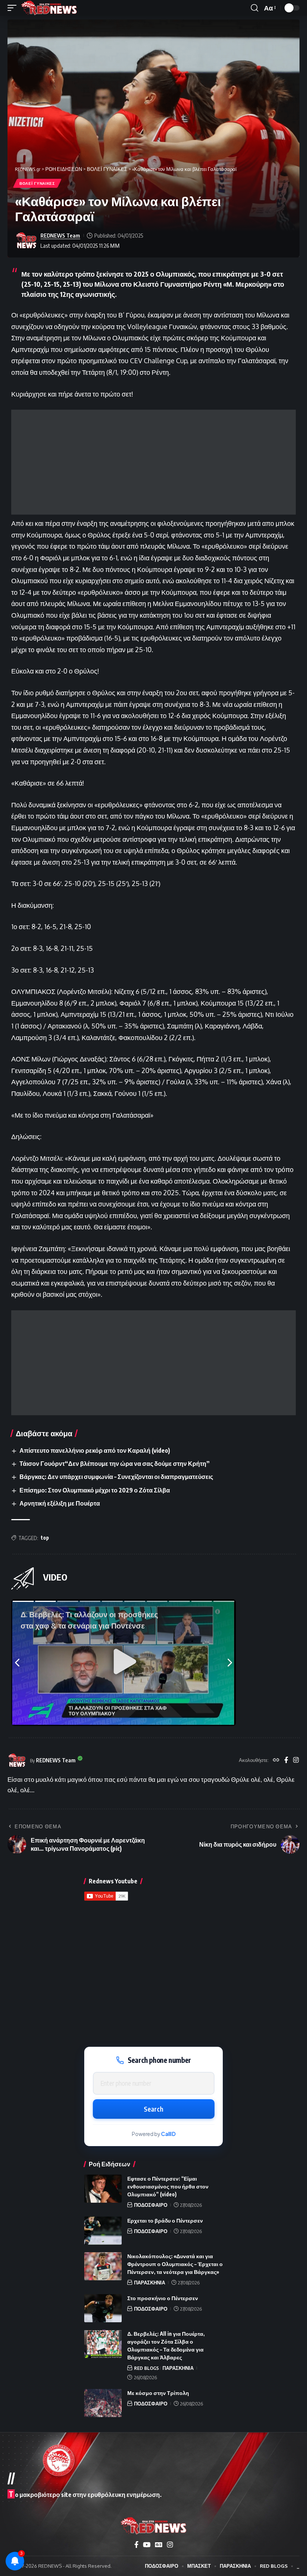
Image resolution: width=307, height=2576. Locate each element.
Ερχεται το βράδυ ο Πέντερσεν (165, 2221)
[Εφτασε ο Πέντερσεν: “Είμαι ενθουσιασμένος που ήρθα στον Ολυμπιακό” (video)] (103, 2189)
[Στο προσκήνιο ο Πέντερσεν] (103, 2308)
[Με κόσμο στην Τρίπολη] (103, 2403)
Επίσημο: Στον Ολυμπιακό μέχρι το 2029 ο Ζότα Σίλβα (95, 1490)
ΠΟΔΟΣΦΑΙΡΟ (151, 2205)
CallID (168, 2134)
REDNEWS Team (60, 235)
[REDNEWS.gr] (49, 8)
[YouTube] (147, 2545)
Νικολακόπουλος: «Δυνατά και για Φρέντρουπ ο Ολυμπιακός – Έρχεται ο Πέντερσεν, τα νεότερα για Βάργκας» (175, 2264)
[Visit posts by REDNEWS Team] (26, 241)
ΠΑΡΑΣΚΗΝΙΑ (150, 2283)
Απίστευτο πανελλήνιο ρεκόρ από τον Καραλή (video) (95, 1450)
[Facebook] (286, 1760)
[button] (14, 8)
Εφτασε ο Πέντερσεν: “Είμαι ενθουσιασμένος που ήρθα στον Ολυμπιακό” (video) (168, 2186)
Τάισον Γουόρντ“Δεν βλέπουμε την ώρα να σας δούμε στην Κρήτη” (115, 1464)
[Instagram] (296, 1760)
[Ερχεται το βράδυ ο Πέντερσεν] (103, 2231)
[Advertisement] (153, 462)
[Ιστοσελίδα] (276, 1760)
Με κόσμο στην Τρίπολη (158, 2393)
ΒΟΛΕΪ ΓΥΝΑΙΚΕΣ (37, 183)
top (45, 1538)
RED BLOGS (146, 2368)
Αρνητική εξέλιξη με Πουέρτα (60, 1503)
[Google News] (159, 2545)
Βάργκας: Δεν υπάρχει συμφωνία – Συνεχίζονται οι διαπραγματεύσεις (116, 1477)
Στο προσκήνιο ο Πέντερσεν (163, 2298)
